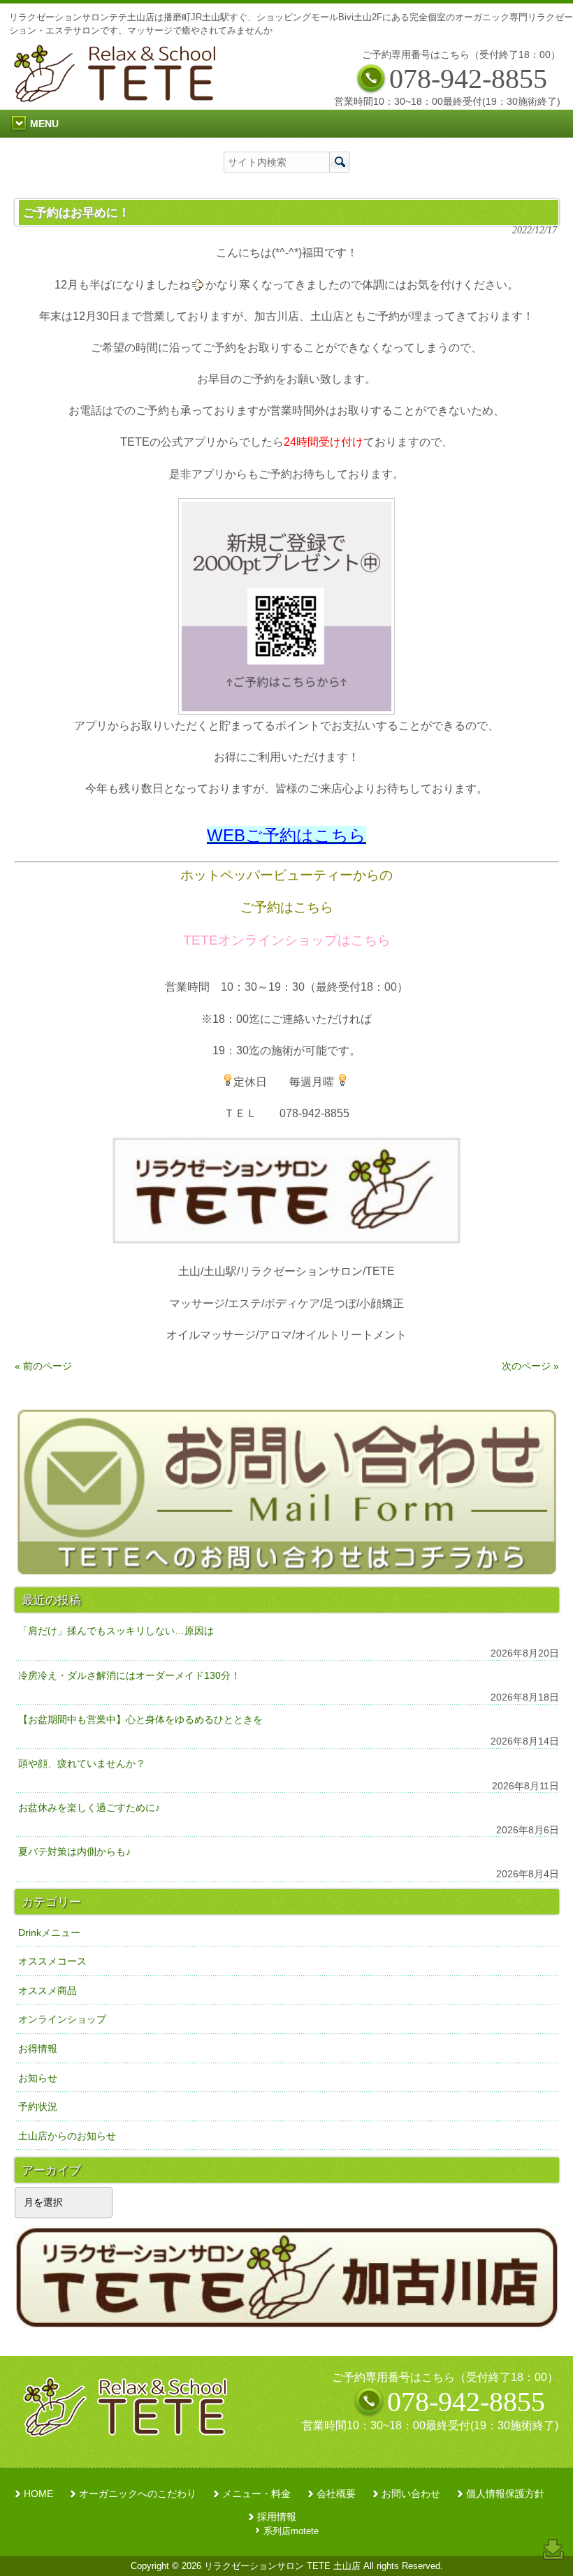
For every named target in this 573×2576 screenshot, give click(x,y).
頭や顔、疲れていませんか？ (82, 1763)
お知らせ (38, 2078)
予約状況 (38, 2106)
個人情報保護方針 (505, 2494)
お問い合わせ (411, 2494)
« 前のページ (43, 1366)
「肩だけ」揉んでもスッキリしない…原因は (116, 1631)
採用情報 (277, 2517)
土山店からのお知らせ (67, 2136)
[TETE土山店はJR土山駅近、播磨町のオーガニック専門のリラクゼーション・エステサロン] (118, 98)
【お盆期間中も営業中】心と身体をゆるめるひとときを (140, 1719)
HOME (38, 2494)
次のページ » (530, 1366)
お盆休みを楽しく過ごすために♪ (89, 1807)
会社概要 (336, 2494)
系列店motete (291, 2531)
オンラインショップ (62, 2019)
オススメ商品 (48, 1991)
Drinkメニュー (49, 1933)
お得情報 (38, 2049)
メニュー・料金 (256, 2494)
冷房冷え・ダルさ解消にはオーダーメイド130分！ (129, 1675)
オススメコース (52, 1961)
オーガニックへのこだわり (138, 2494)
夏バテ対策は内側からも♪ (74, 1851)
